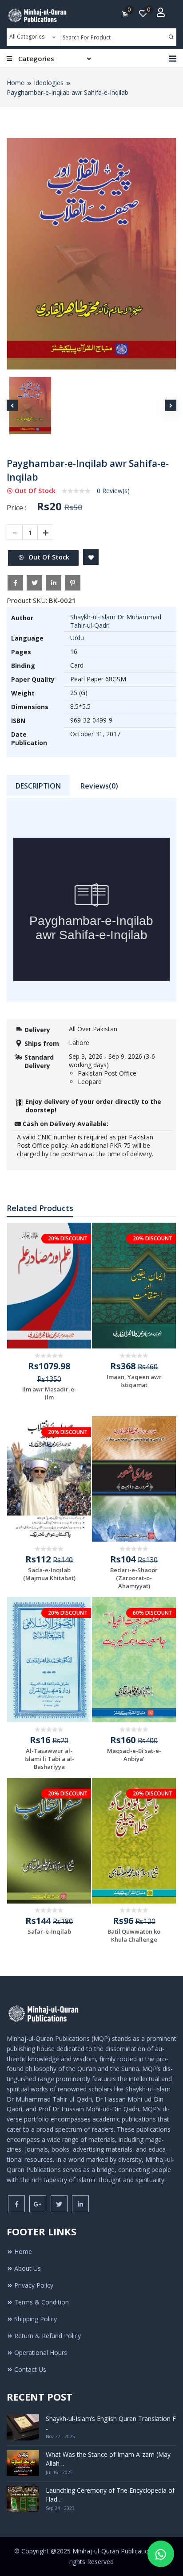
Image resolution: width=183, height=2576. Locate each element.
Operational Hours (41, 2353)
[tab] (38, 786)
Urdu (77, 638)
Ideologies (49, 83)
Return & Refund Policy (48, 2336)
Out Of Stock (48, 557)
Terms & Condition (42, 2302)
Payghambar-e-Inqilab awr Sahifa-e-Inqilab (68, 92)
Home (16, 83)
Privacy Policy (34, 2285)
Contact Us (30, 2369)
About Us (28, 2268)
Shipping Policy (36, 2319)
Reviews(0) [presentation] (99, 786)
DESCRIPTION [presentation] (38, 786)
